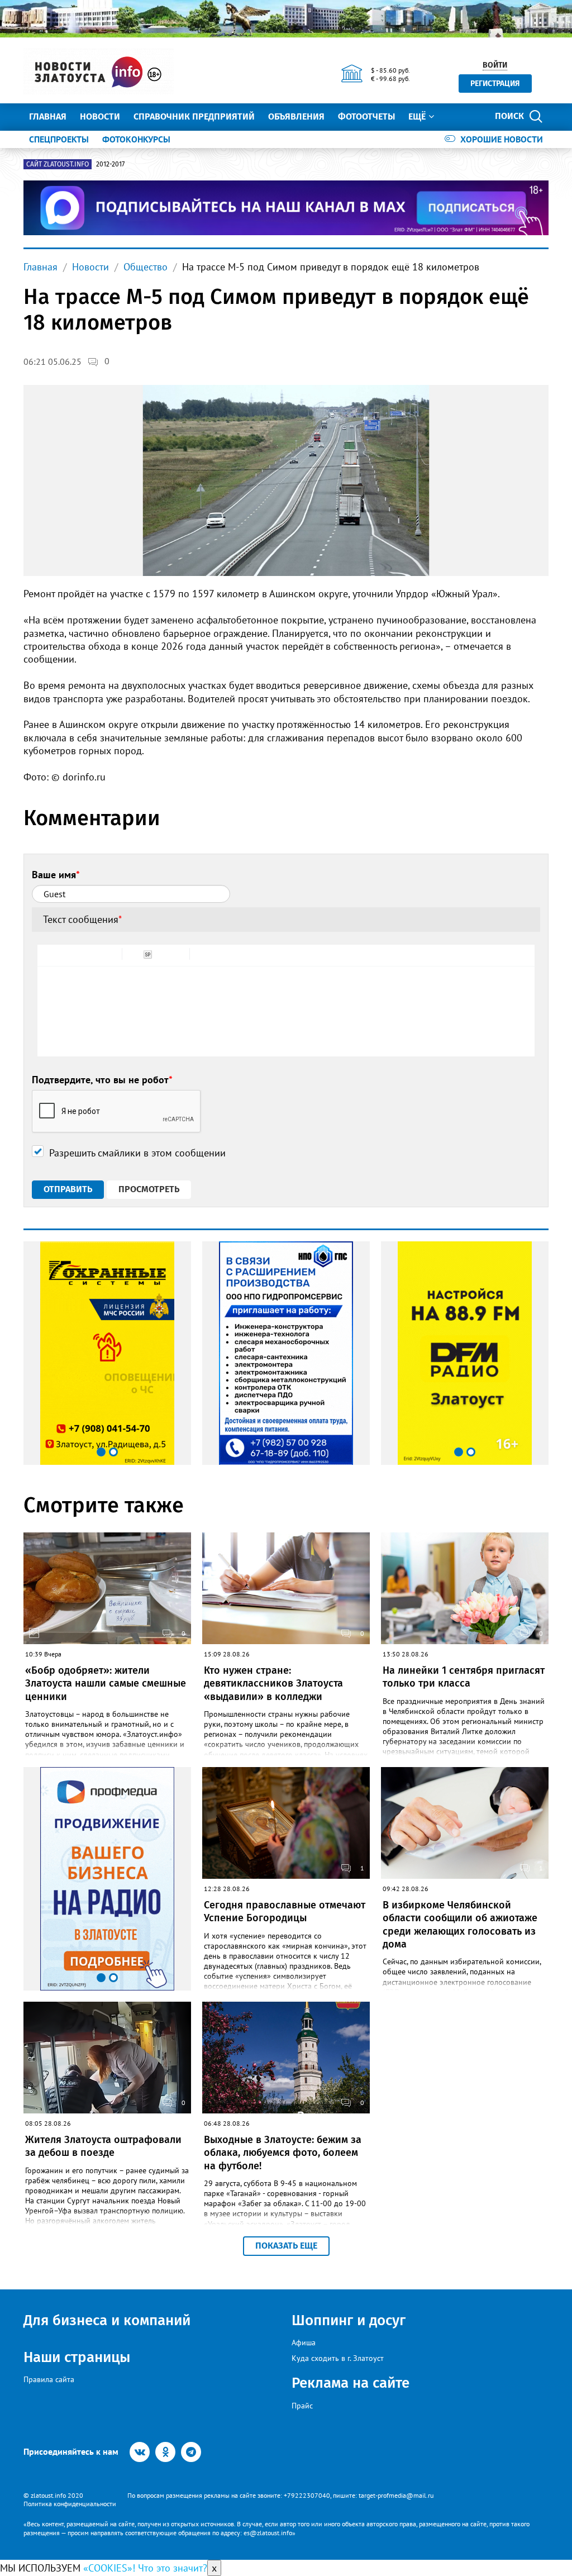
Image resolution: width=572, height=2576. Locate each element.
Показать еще (286, 2246)
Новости (100, 116)
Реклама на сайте (351, 2383)
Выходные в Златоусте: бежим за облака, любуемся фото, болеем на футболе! (283, 2153)
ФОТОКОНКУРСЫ (136, 139)
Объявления (296, 116)
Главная (48, 116)
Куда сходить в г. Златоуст (338, 2358)
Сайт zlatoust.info (58, 164)
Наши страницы (77, 2357)
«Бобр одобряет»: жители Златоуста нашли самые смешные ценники (106, 1684)
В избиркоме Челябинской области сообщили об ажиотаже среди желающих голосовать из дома (460, 1925)
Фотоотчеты (366, 116)
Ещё (417, 116)
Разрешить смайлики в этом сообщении (137, 1153)
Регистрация (495, 84)
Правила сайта (49, 2379)
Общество (146, 267)
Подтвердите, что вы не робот (102, 1080)
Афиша (304, 2342)
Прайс (302, 2406)
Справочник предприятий (194, 116)
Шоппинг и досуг (349, 2320)
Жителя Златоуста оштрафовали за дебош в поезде (103, 2146)
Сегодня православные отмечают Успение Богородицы (285, 1911)
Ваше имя (56, 875)
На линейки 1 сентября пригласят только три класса (464, 1677)
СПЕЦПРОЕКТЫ (59, 139)
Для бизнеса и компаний (107, 2320)
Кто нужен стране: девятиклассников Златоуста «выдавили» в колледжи (273, 1684)
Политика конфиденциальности (70, 2504)
